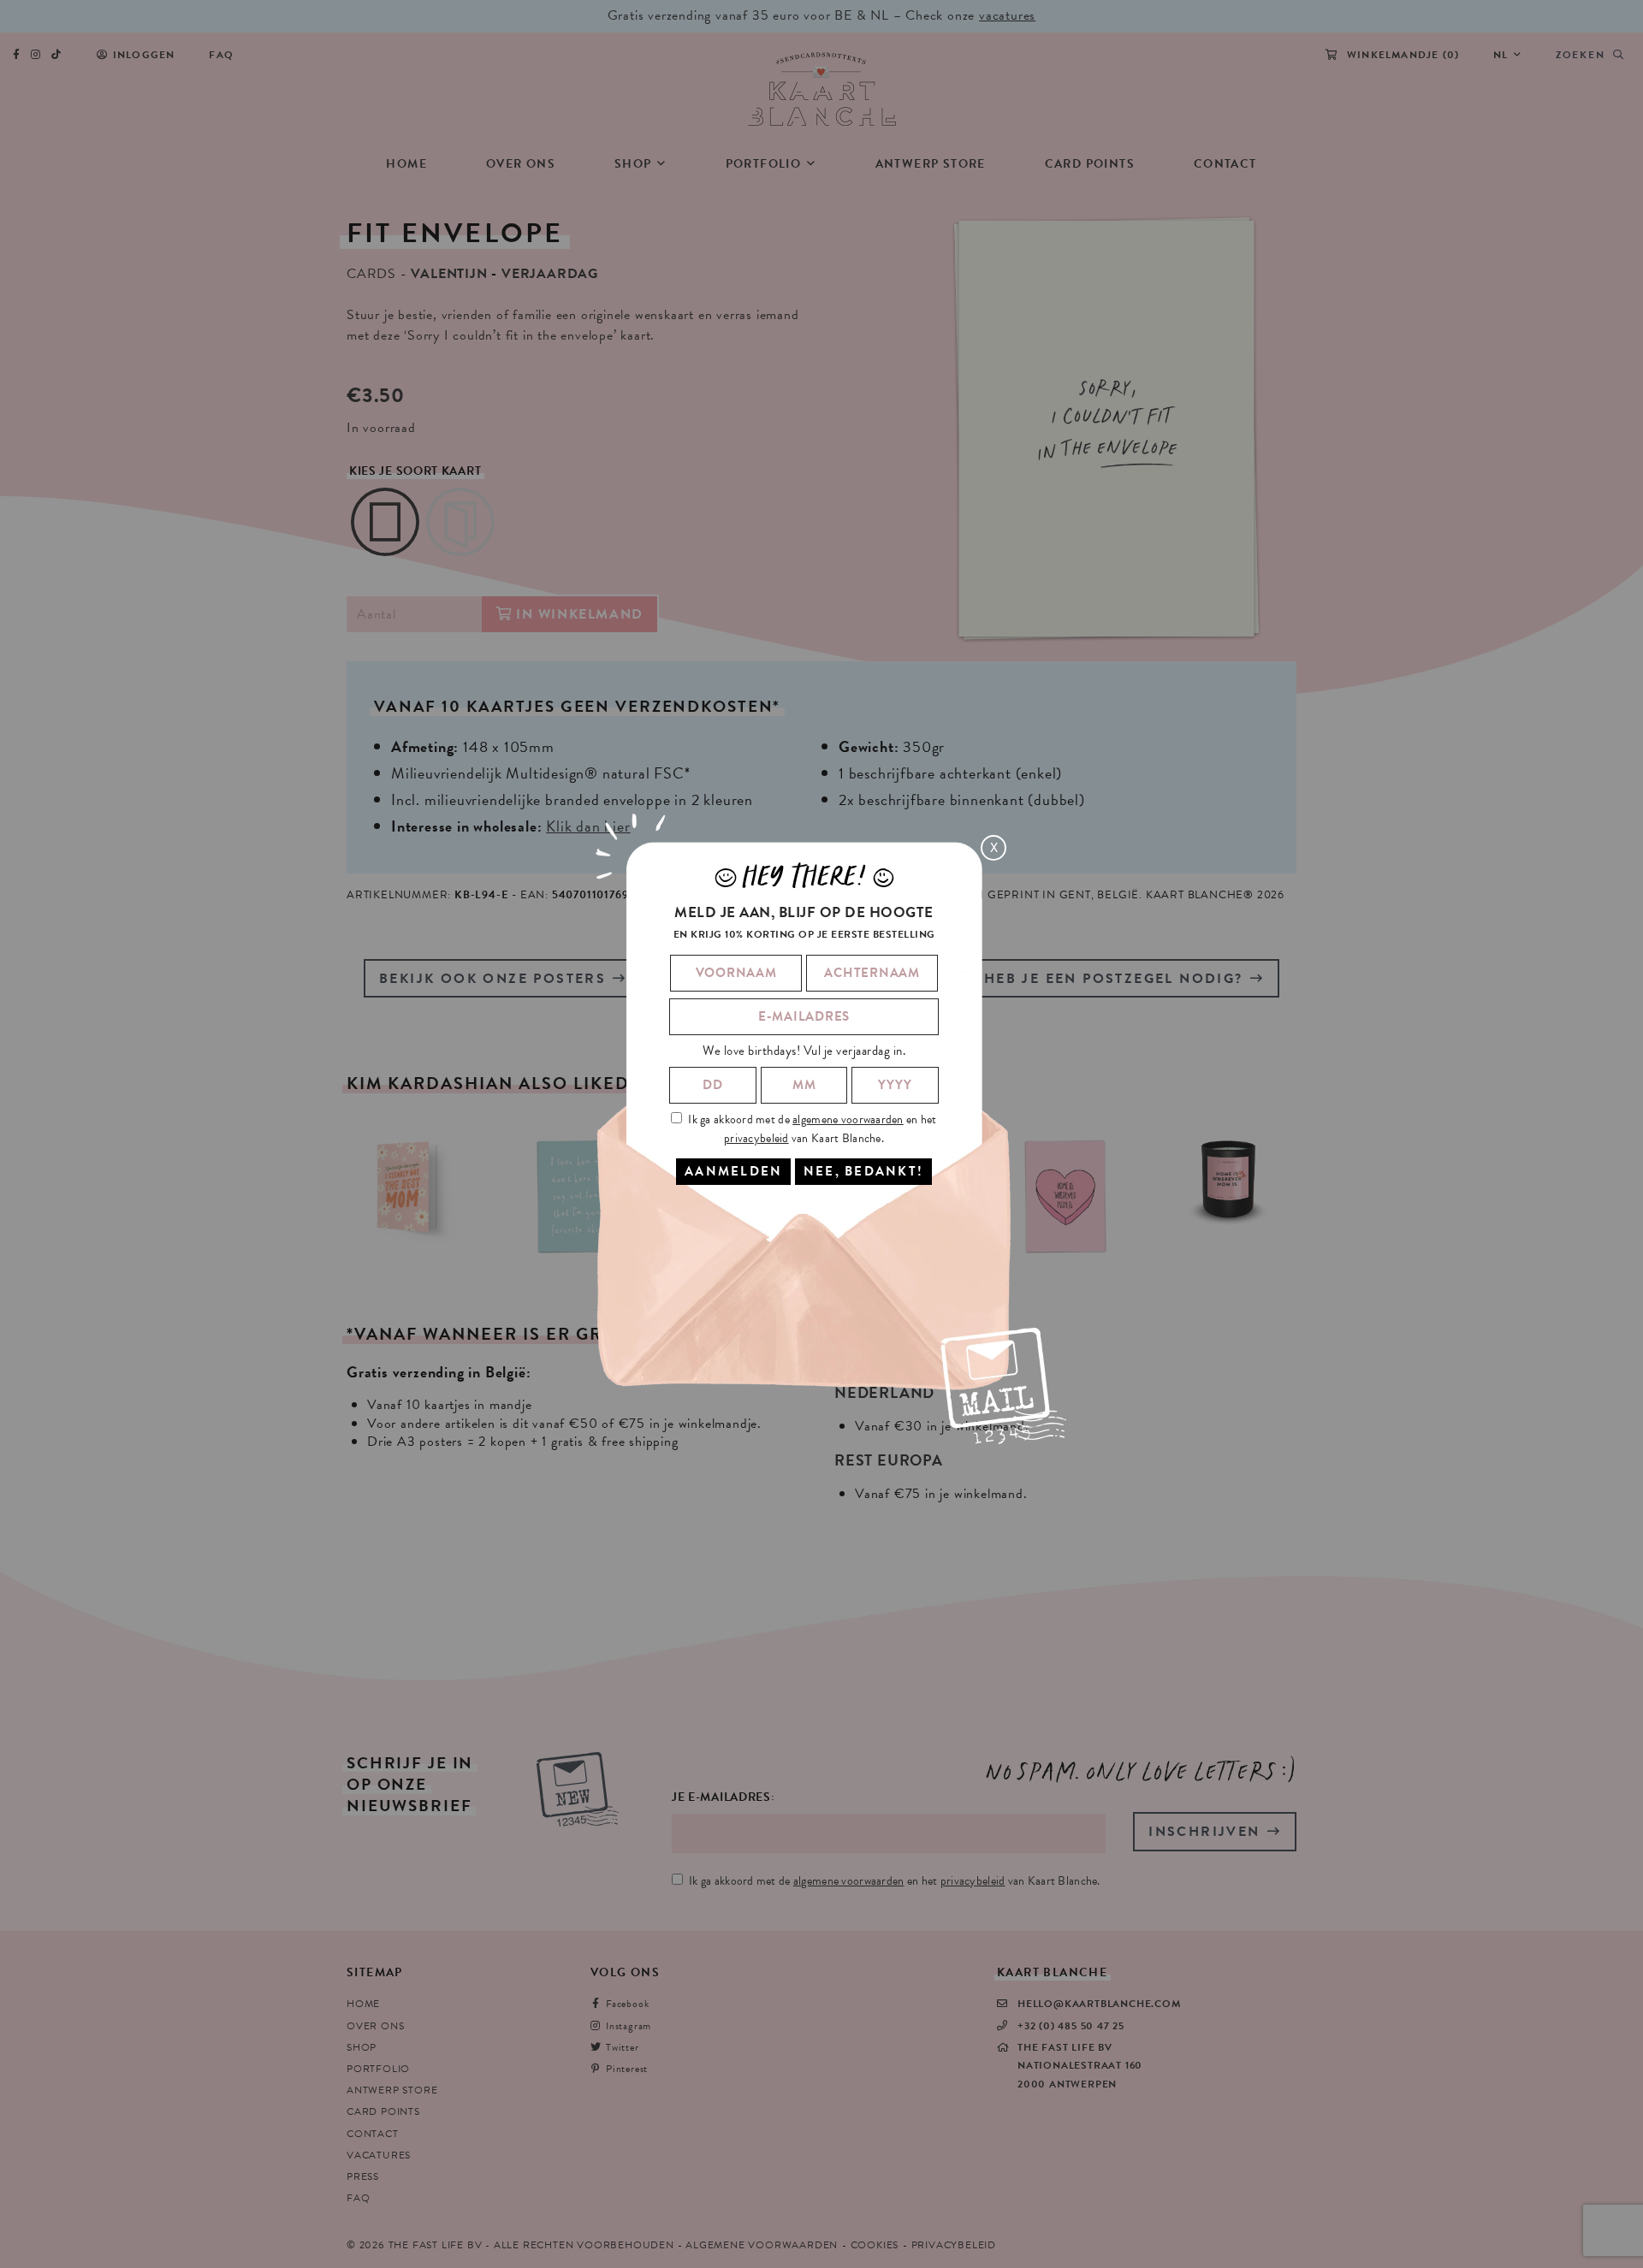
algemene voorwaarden (848, 1119)
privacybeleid (756, 1137)
